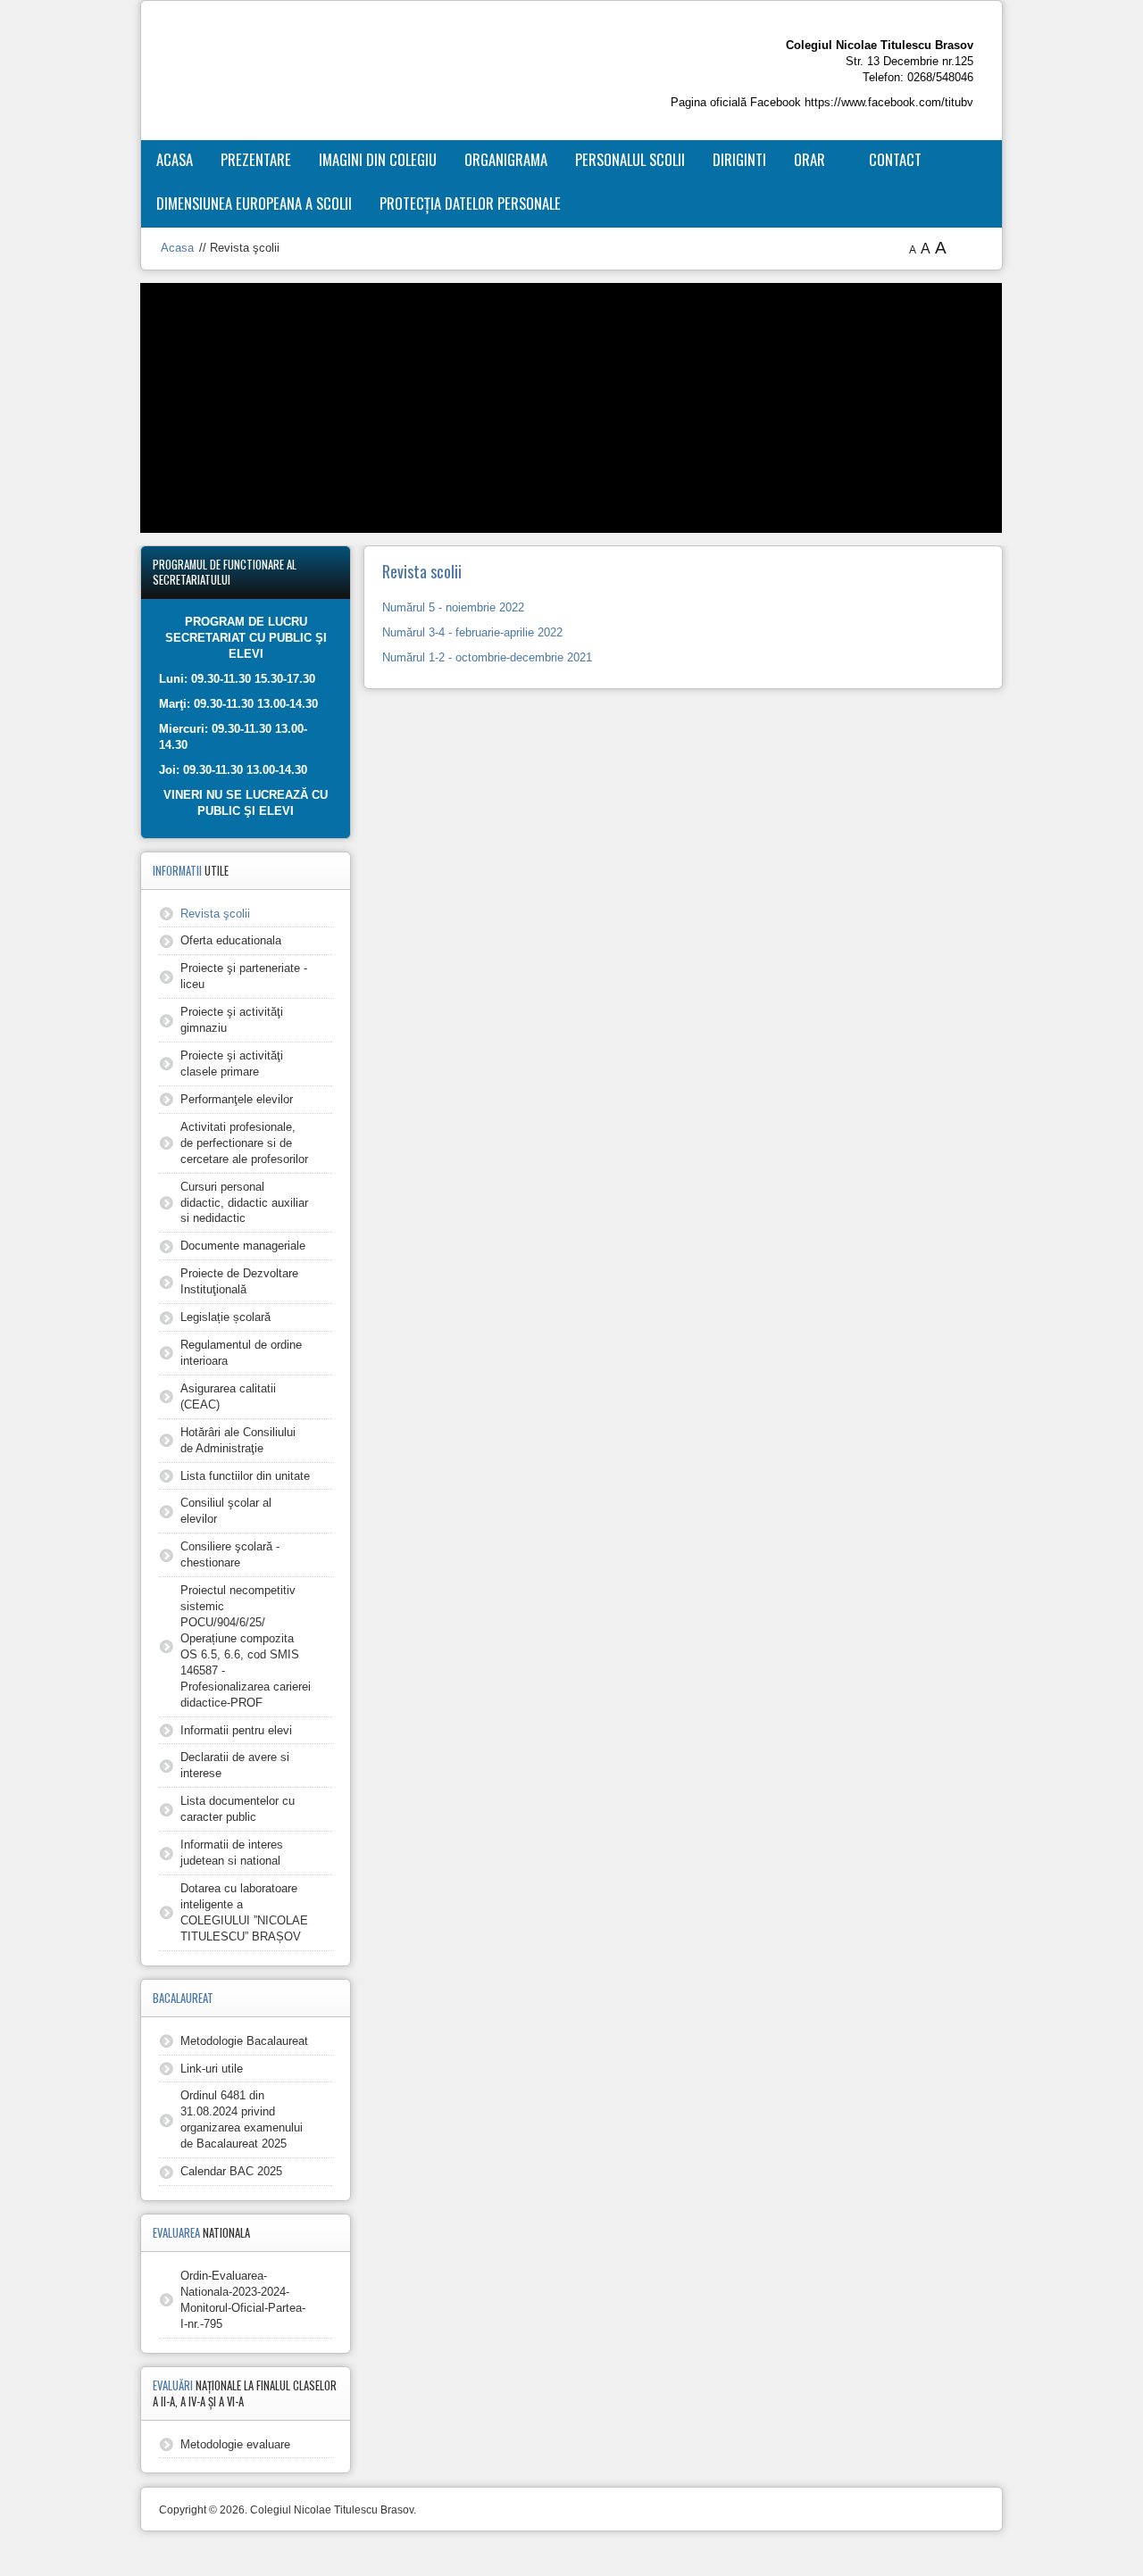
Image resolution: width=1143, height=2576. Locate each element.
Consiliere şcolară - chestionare (230, 1554)
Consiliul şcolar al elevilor (226, 1511)
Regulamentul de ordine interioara (241, 1353)
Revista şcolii (215, 914)
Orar (809, 159)
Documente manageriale (243, 1246)
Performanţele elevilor (237, 1099)
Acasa (175, 159)
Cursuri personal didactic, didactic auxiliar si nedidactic (244, 1203)
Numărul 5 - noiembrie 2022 (453, 607)
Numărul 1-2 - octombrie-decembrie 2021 (487, 657)
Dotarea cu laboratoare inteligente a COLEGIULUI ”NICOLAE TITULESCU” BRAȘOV (244, 1912)
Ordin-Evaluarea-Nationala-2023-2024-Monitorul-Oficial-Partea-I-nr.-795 (243, 2300)
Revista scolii (422, 571)
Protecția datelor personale (470, 203)
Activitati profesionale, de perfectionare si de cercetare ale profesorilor (244, 1143)
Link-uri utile (212, 2069)
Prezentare (256, 159)
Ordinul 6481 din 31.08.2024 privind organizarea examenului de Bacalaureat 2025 (242, 2119)
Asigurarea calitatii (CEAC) (228, 1396)
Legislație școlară (225, 1317)
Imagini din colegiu (378, 159)
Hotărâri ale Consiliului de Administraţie (238, 1440)
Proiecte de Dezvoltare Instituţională (239, 1281)
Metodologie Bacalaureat (244, 2041)
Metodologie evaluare (235, 2444)
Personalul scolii (630, 159)
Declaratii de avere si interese (235, 1765)
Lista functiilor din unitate (245, 1476)
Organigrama (506, 159)
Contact (895, 159)
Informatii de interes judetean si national (232, 1853)
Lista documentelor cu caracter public (238, 1809)
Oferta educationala (231, 940)
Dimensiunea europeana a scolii (254, 203)
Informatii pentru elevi (236, 1730)
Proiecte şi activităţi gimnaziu (232, 1020)
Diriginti (739, 159)
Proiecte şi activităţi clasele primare (232, 1064)
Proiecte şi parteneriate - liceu (244, 976)
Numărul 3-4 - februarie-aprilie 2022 (472, 632)
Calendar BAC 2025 (231, 2171)
